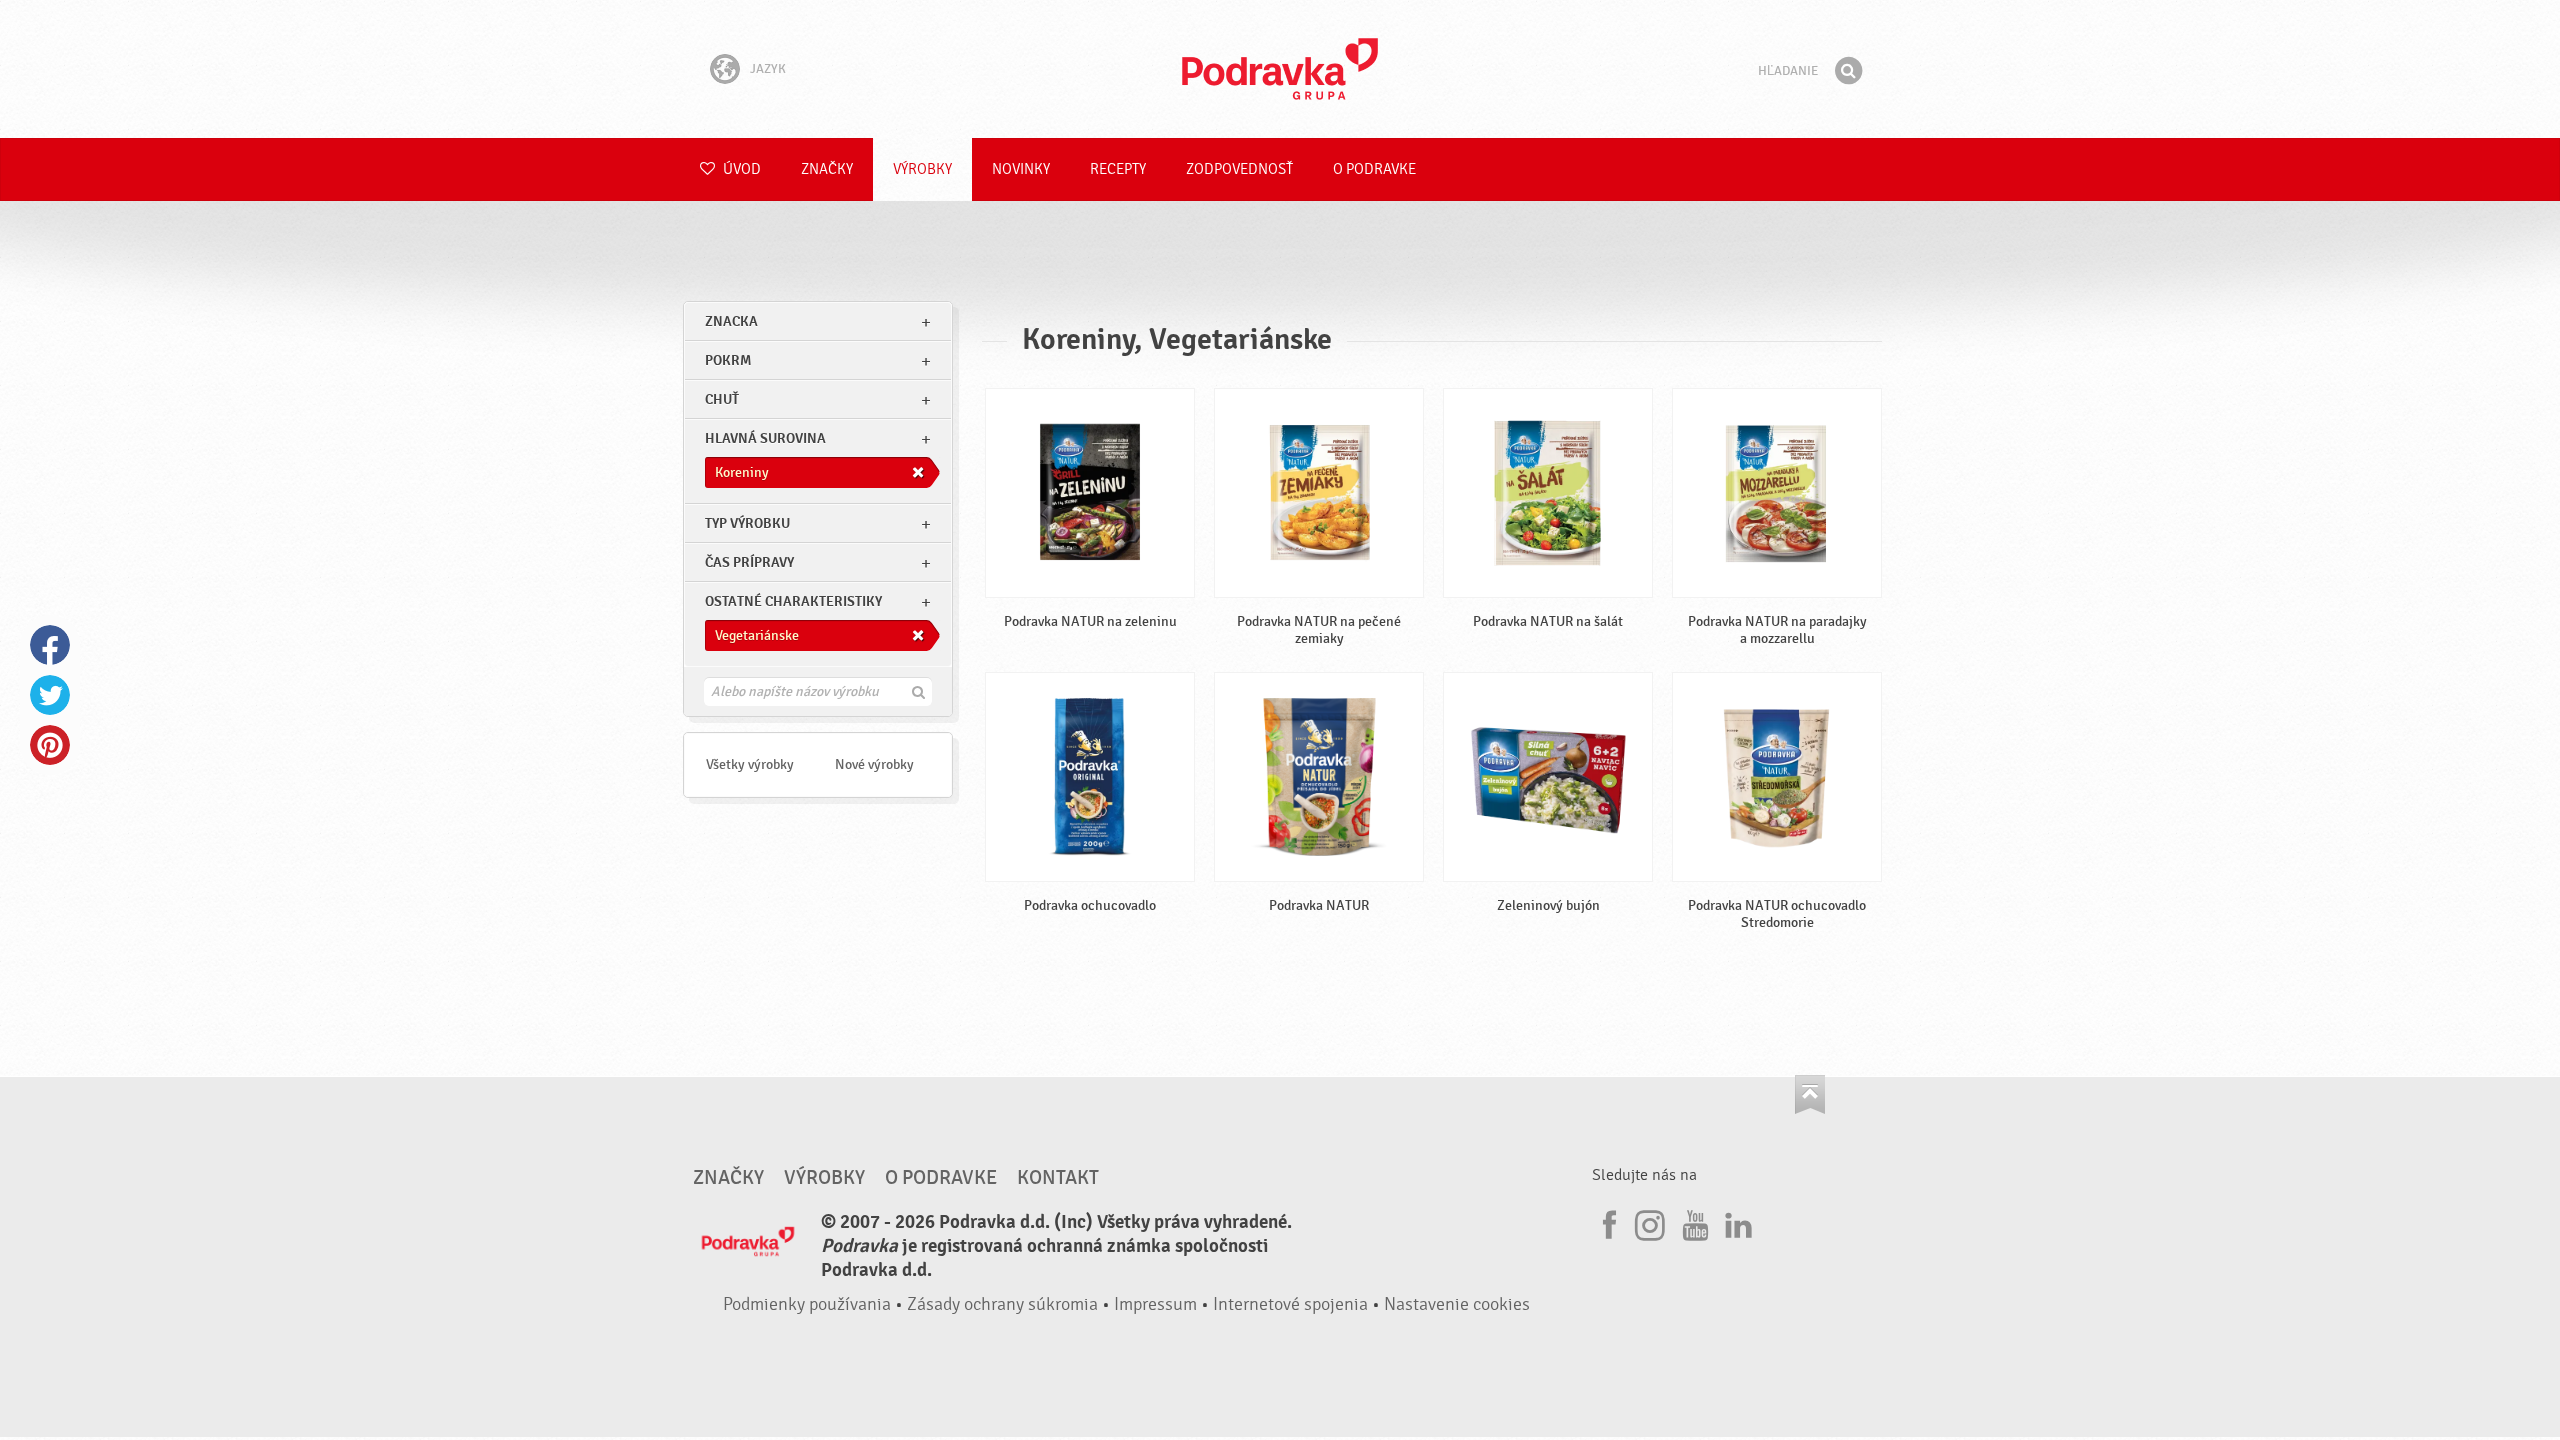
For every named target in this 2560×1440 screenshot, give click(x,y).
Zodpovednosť (1239, 169)
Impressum (1155, 1304)
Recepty (1118, 169)
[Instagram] (1650, 1222)
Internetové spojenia (1290, 1304)
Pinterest (50, 745)
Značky (827, 169)
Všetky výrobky (750, 764)
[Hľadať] (1848, 71)
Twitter (50, 695)
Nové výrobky (874, 764)
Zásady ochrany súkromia (1002, 1304)
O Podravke (1374, 169)
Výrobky (922, 169)
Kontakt (1058, 1178)
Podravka (1280, 69)
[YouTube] (1693, 1222)
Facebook (50, 645)
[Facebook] (1607, 1222)
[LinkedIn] (1736, 1222)
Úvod (740, 169)
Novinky (1021, 169)
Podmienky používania (807, 1304)
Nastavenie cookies (1457, 1304)
